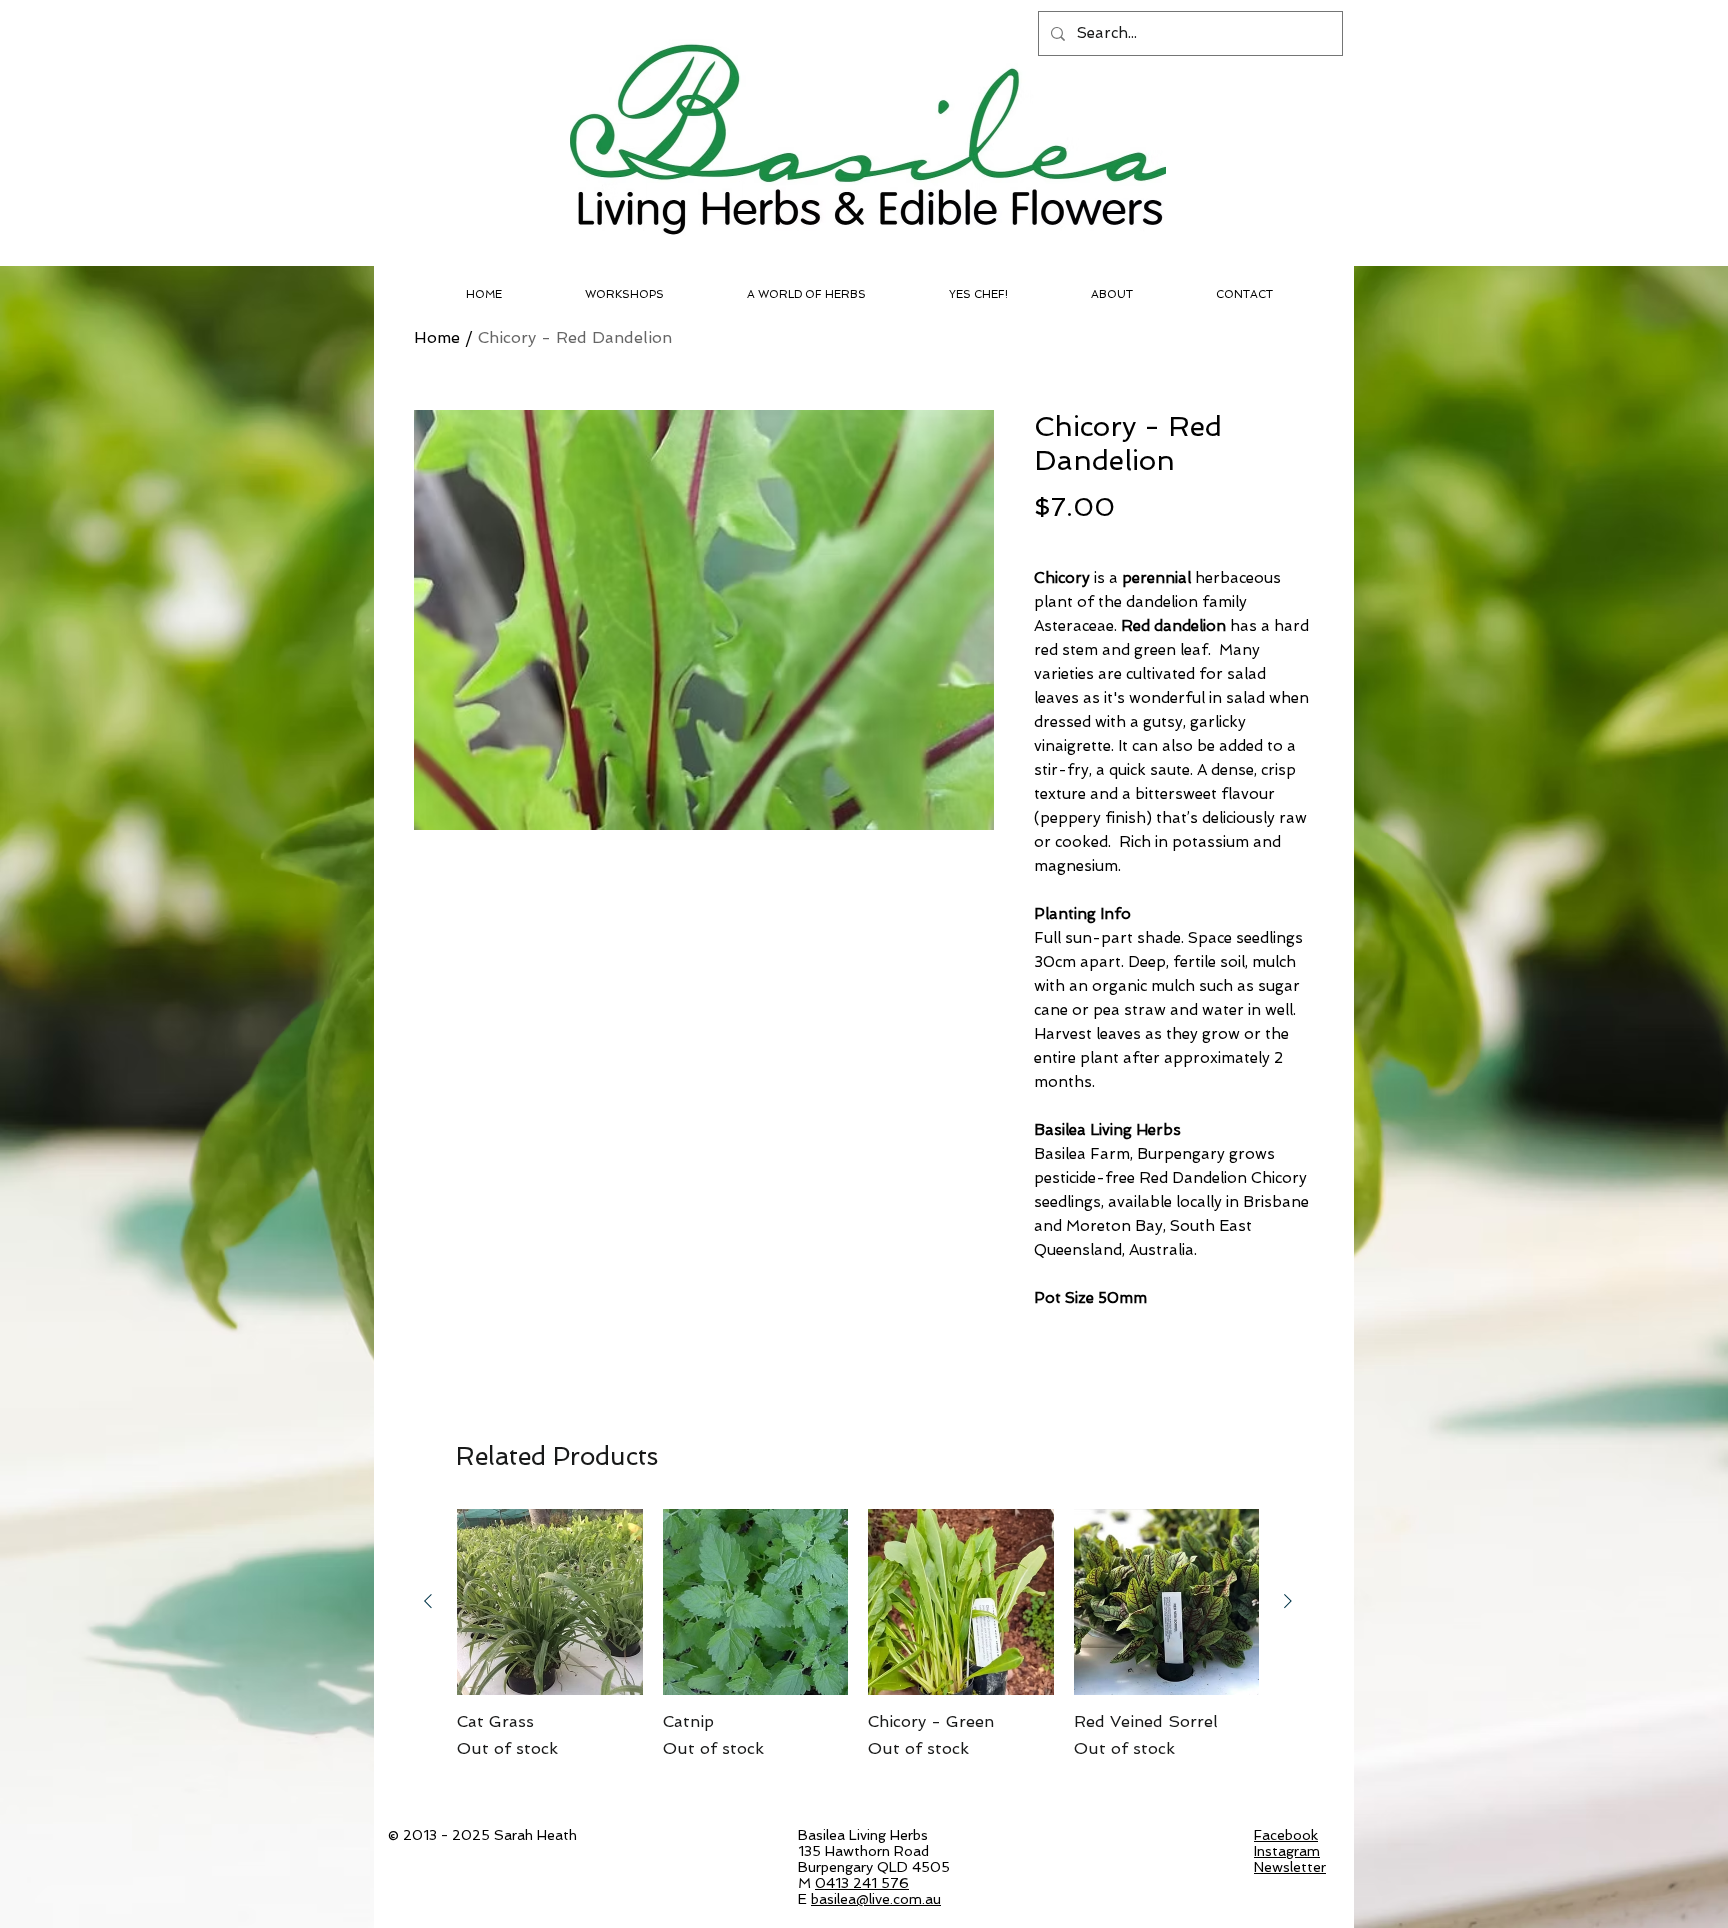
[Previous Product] (428, 1601)
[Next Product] (1288, 1601)
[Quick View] (550, 1602)
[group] (858, 1646)
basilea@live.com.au (876, 1899)
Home (437, 337)
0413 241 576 (862, 1883)
